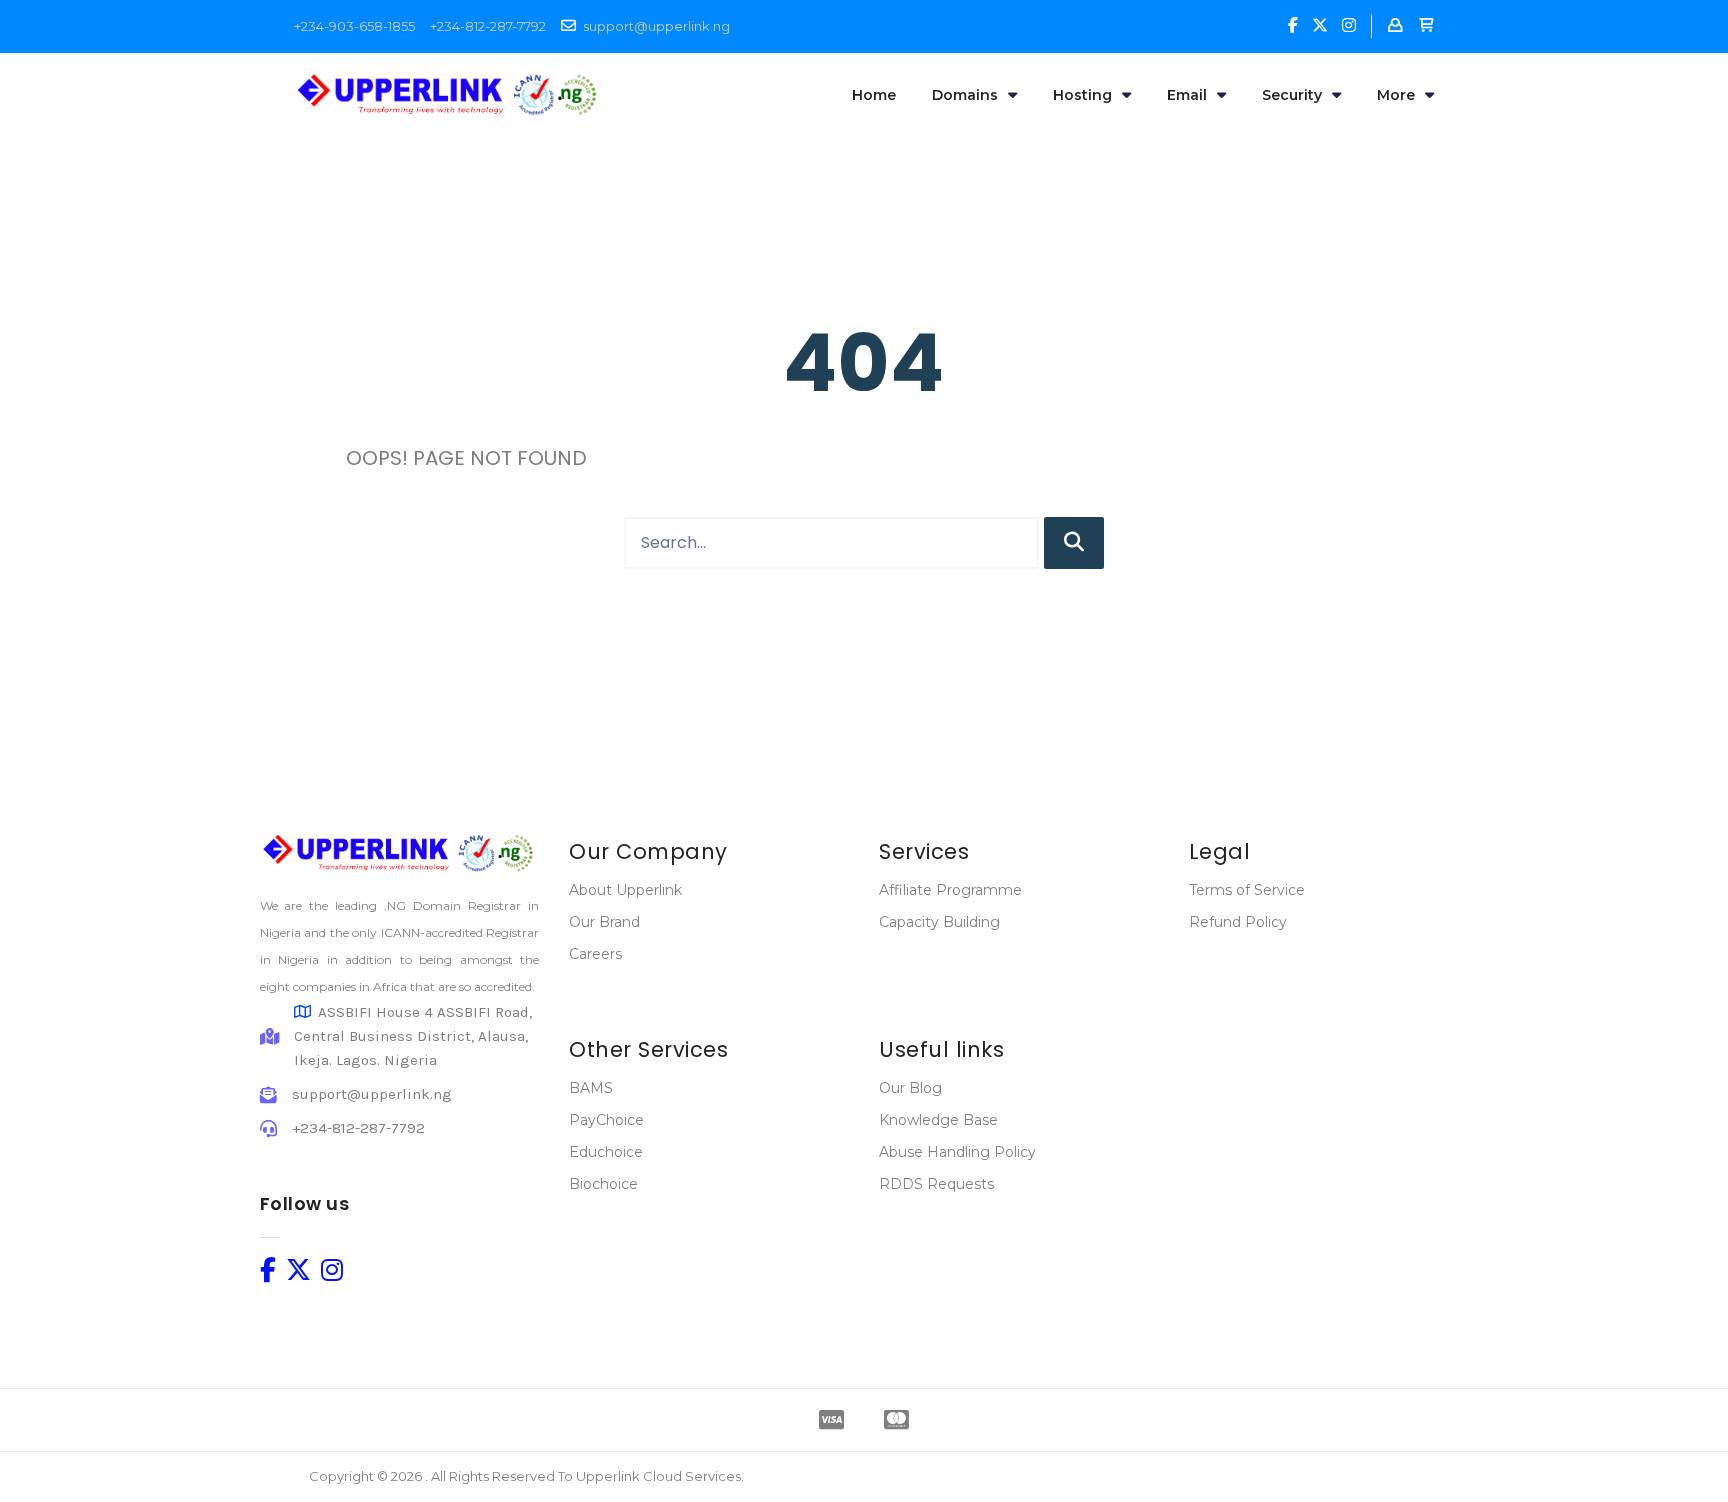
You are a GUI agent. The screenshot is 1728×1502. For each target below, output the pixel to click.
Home (874, 95)
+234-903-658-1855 (354, 26)
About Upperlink (625, 890)
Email (1187, 95)
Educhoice (606, 1152)
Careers (595, 954)
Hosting (1082, 95)
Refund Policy (1238, 922)
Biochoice (603, 1184)
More (1396, 95)
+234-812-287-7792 (488, 26)
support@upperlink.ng (656, 26)
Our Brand (604, 922)
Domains (965, 95)
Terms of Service (1247, 890)
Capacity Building (939, 922)
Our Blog (910, 1088)
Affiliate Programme (950, 890)
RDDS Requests (936, 1184)
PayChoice (606, 1120)
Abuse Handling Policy (957, 1152)
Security (1292, 95)
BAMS (591, 1088)
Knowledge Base (938, 1120)
